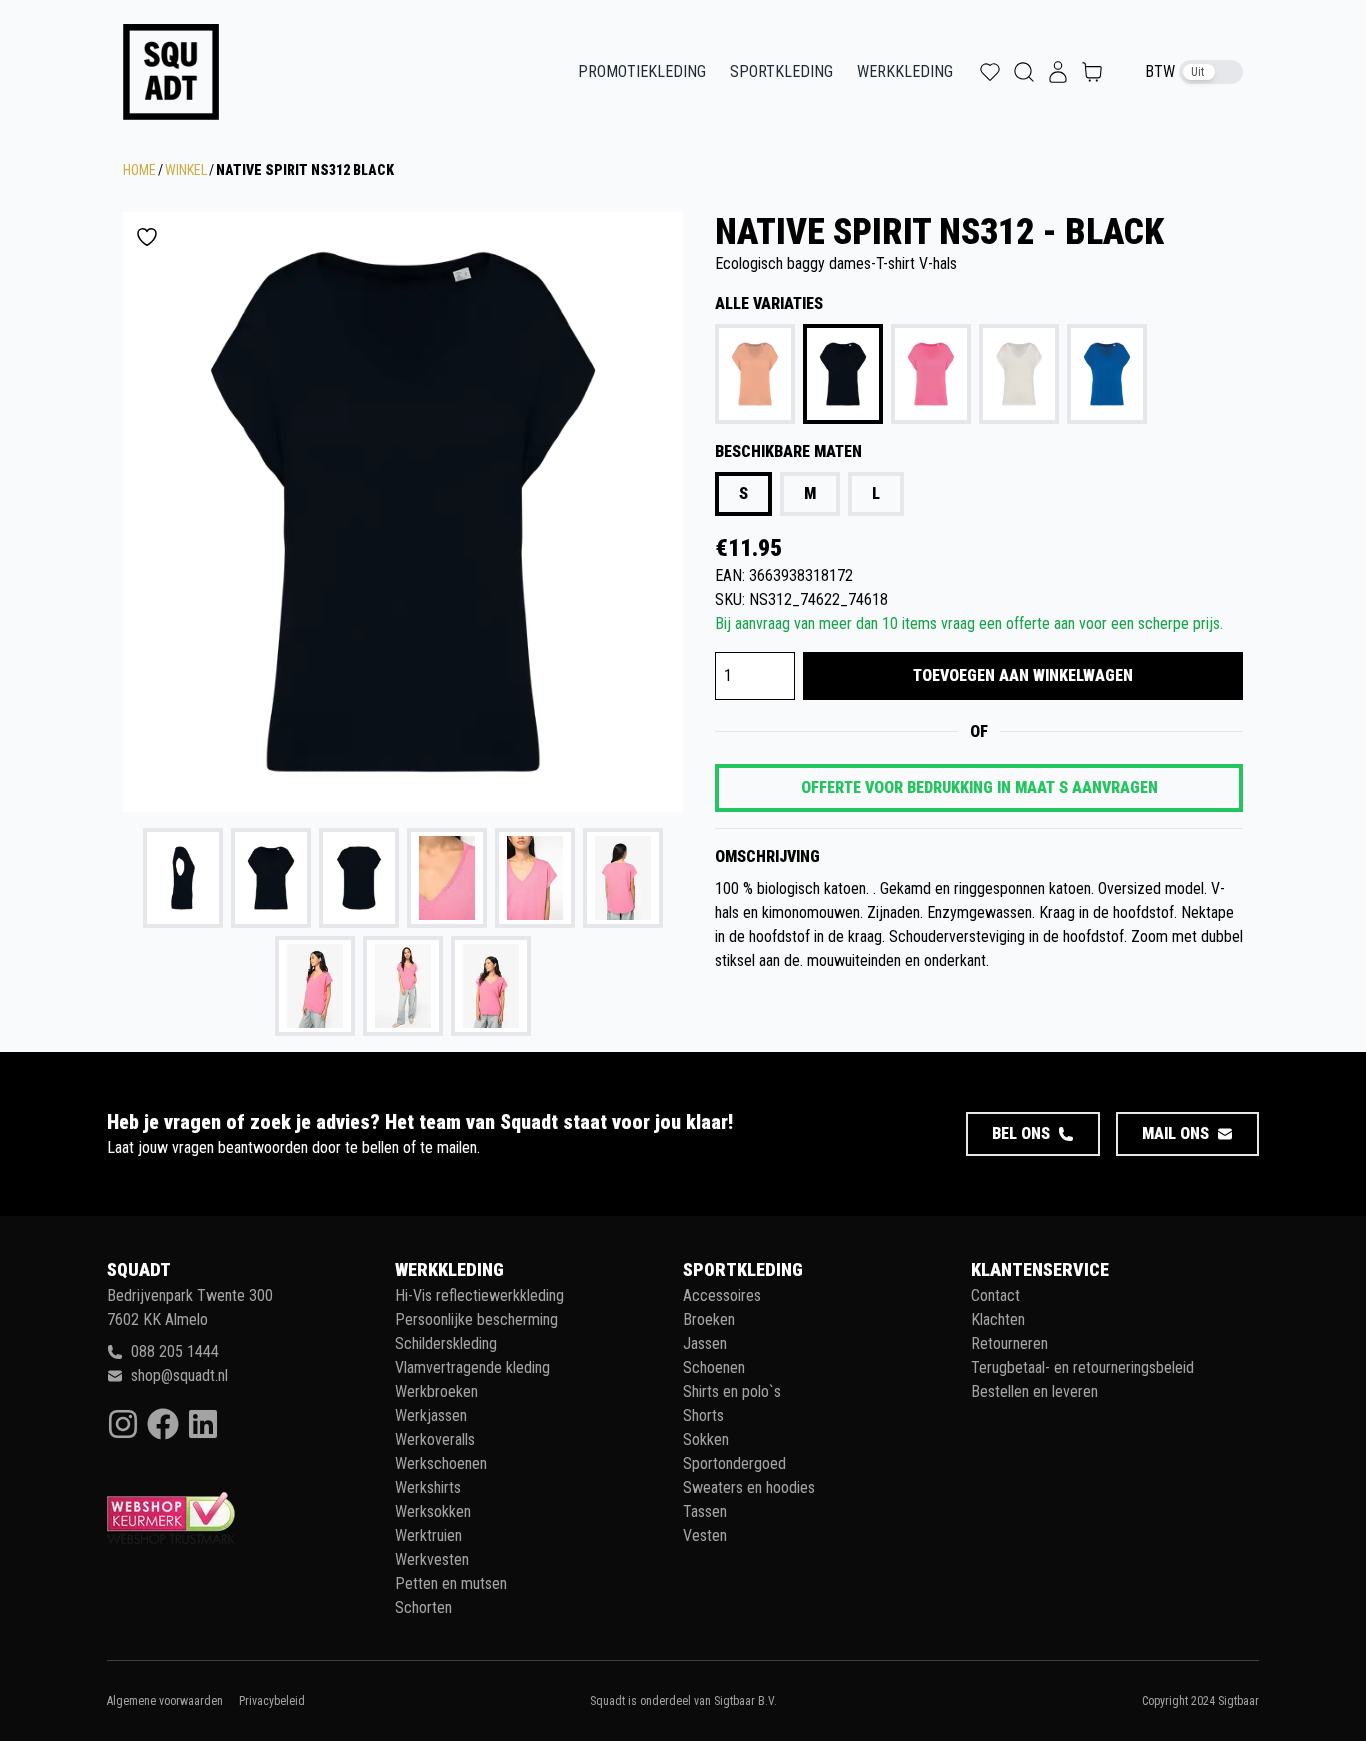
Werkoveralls (435, 1439)
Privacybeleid (272, 1701)
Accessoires (722, 1295)
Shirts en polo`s (732, 1391)
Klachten (998, 1319)
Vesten (705, 1535)
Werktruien (428, 1535)
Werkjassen (431, 1415)
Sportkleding (781, 71)
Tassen (705, 1511)
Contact (995, 1295)
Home (139, 170)
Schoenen (714, 1367)
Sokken (706, 1439)
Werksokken (433, 1511)
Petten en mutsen (451, 1583)
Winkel (186, 170)
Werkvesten (432, 1559)
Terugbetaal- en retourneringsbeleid (1082, 1367)
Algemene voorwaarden (165, 1701)
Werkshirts (428, 1487)
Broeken (709, 1319)
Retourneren (1009, 1343)
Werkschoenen (441, 1463)
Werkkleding (905, 71)
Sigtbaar (1238, 1701)
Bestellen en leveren (1034, 1391)
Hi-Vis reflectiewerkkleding (479, 1295)
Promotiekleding (642, 71)
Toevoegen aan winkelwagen (1023, 675)
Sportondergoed (734, 1463)
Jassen (705, 1343)
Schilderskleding (446, 1343)
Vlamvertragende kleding (472, 1367)
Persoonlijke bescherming (476, 1319)
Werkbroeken (436, 1391)
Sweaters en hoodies (749, 1487)
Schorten (423, 1607)
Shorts (703, 1415)
